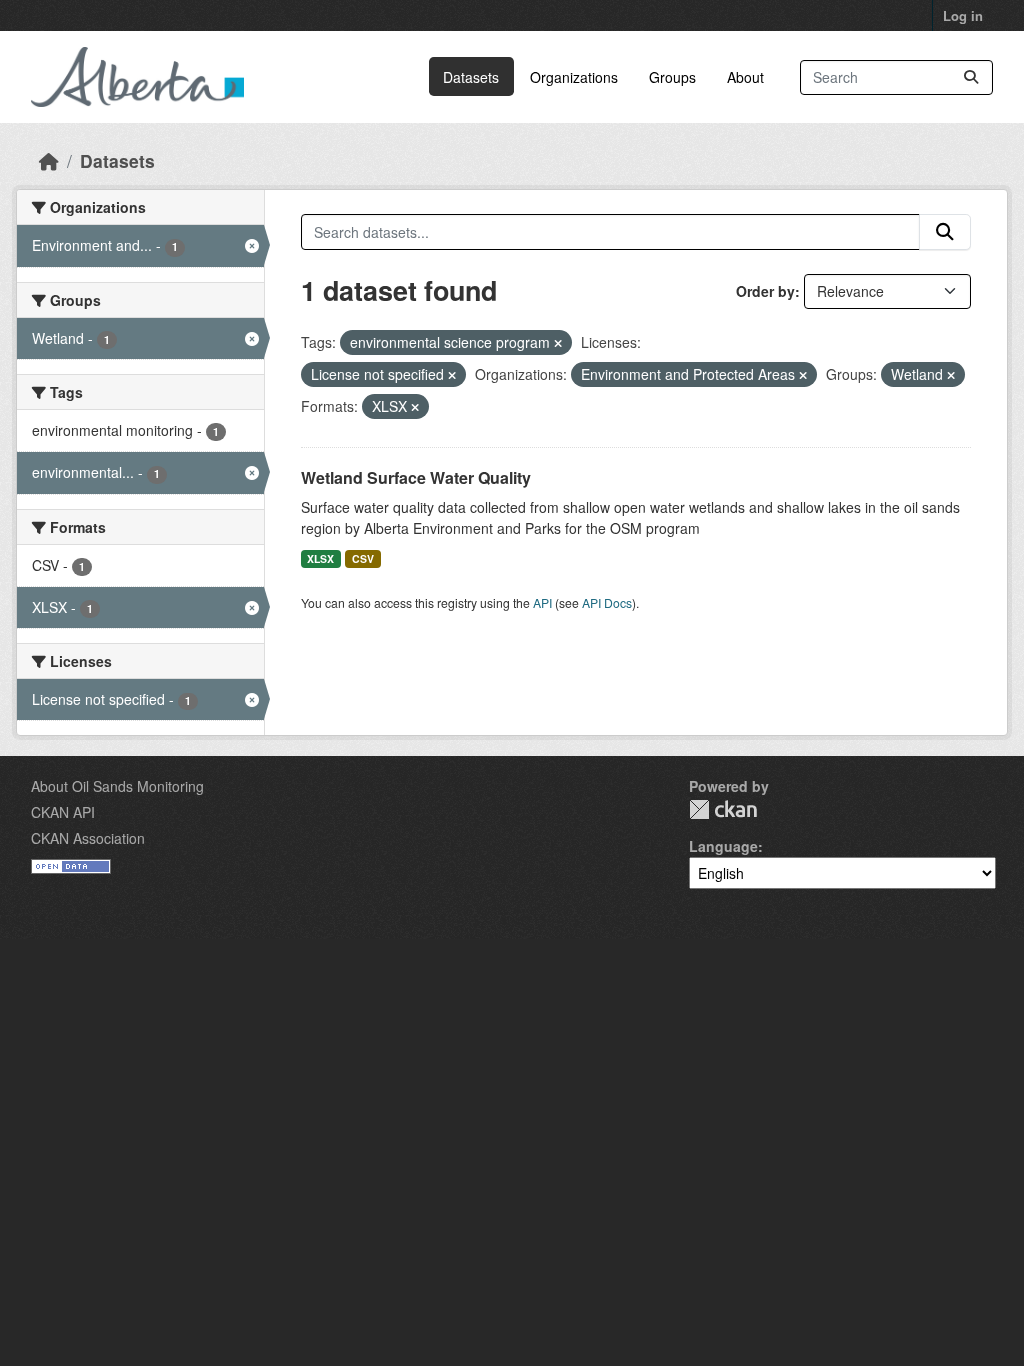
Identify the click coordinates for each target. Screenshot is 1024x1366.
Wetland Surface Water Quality (416, 477)
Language (723, 846)
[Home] (49, 160)
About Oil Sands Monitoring (117, 786)
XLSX (320, 558)
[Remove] (558, 343)
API (542, 602)
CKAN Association (88, 838)
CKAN (723, 809)
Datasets (471, 77)
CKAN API (63, 812)
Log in (963, 15)
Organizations (574, 77)
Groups (672, 77)
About (745, 77)
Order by (765, 291)
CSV (363, 558)
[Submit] (971, 77)
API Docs (607, 602)
